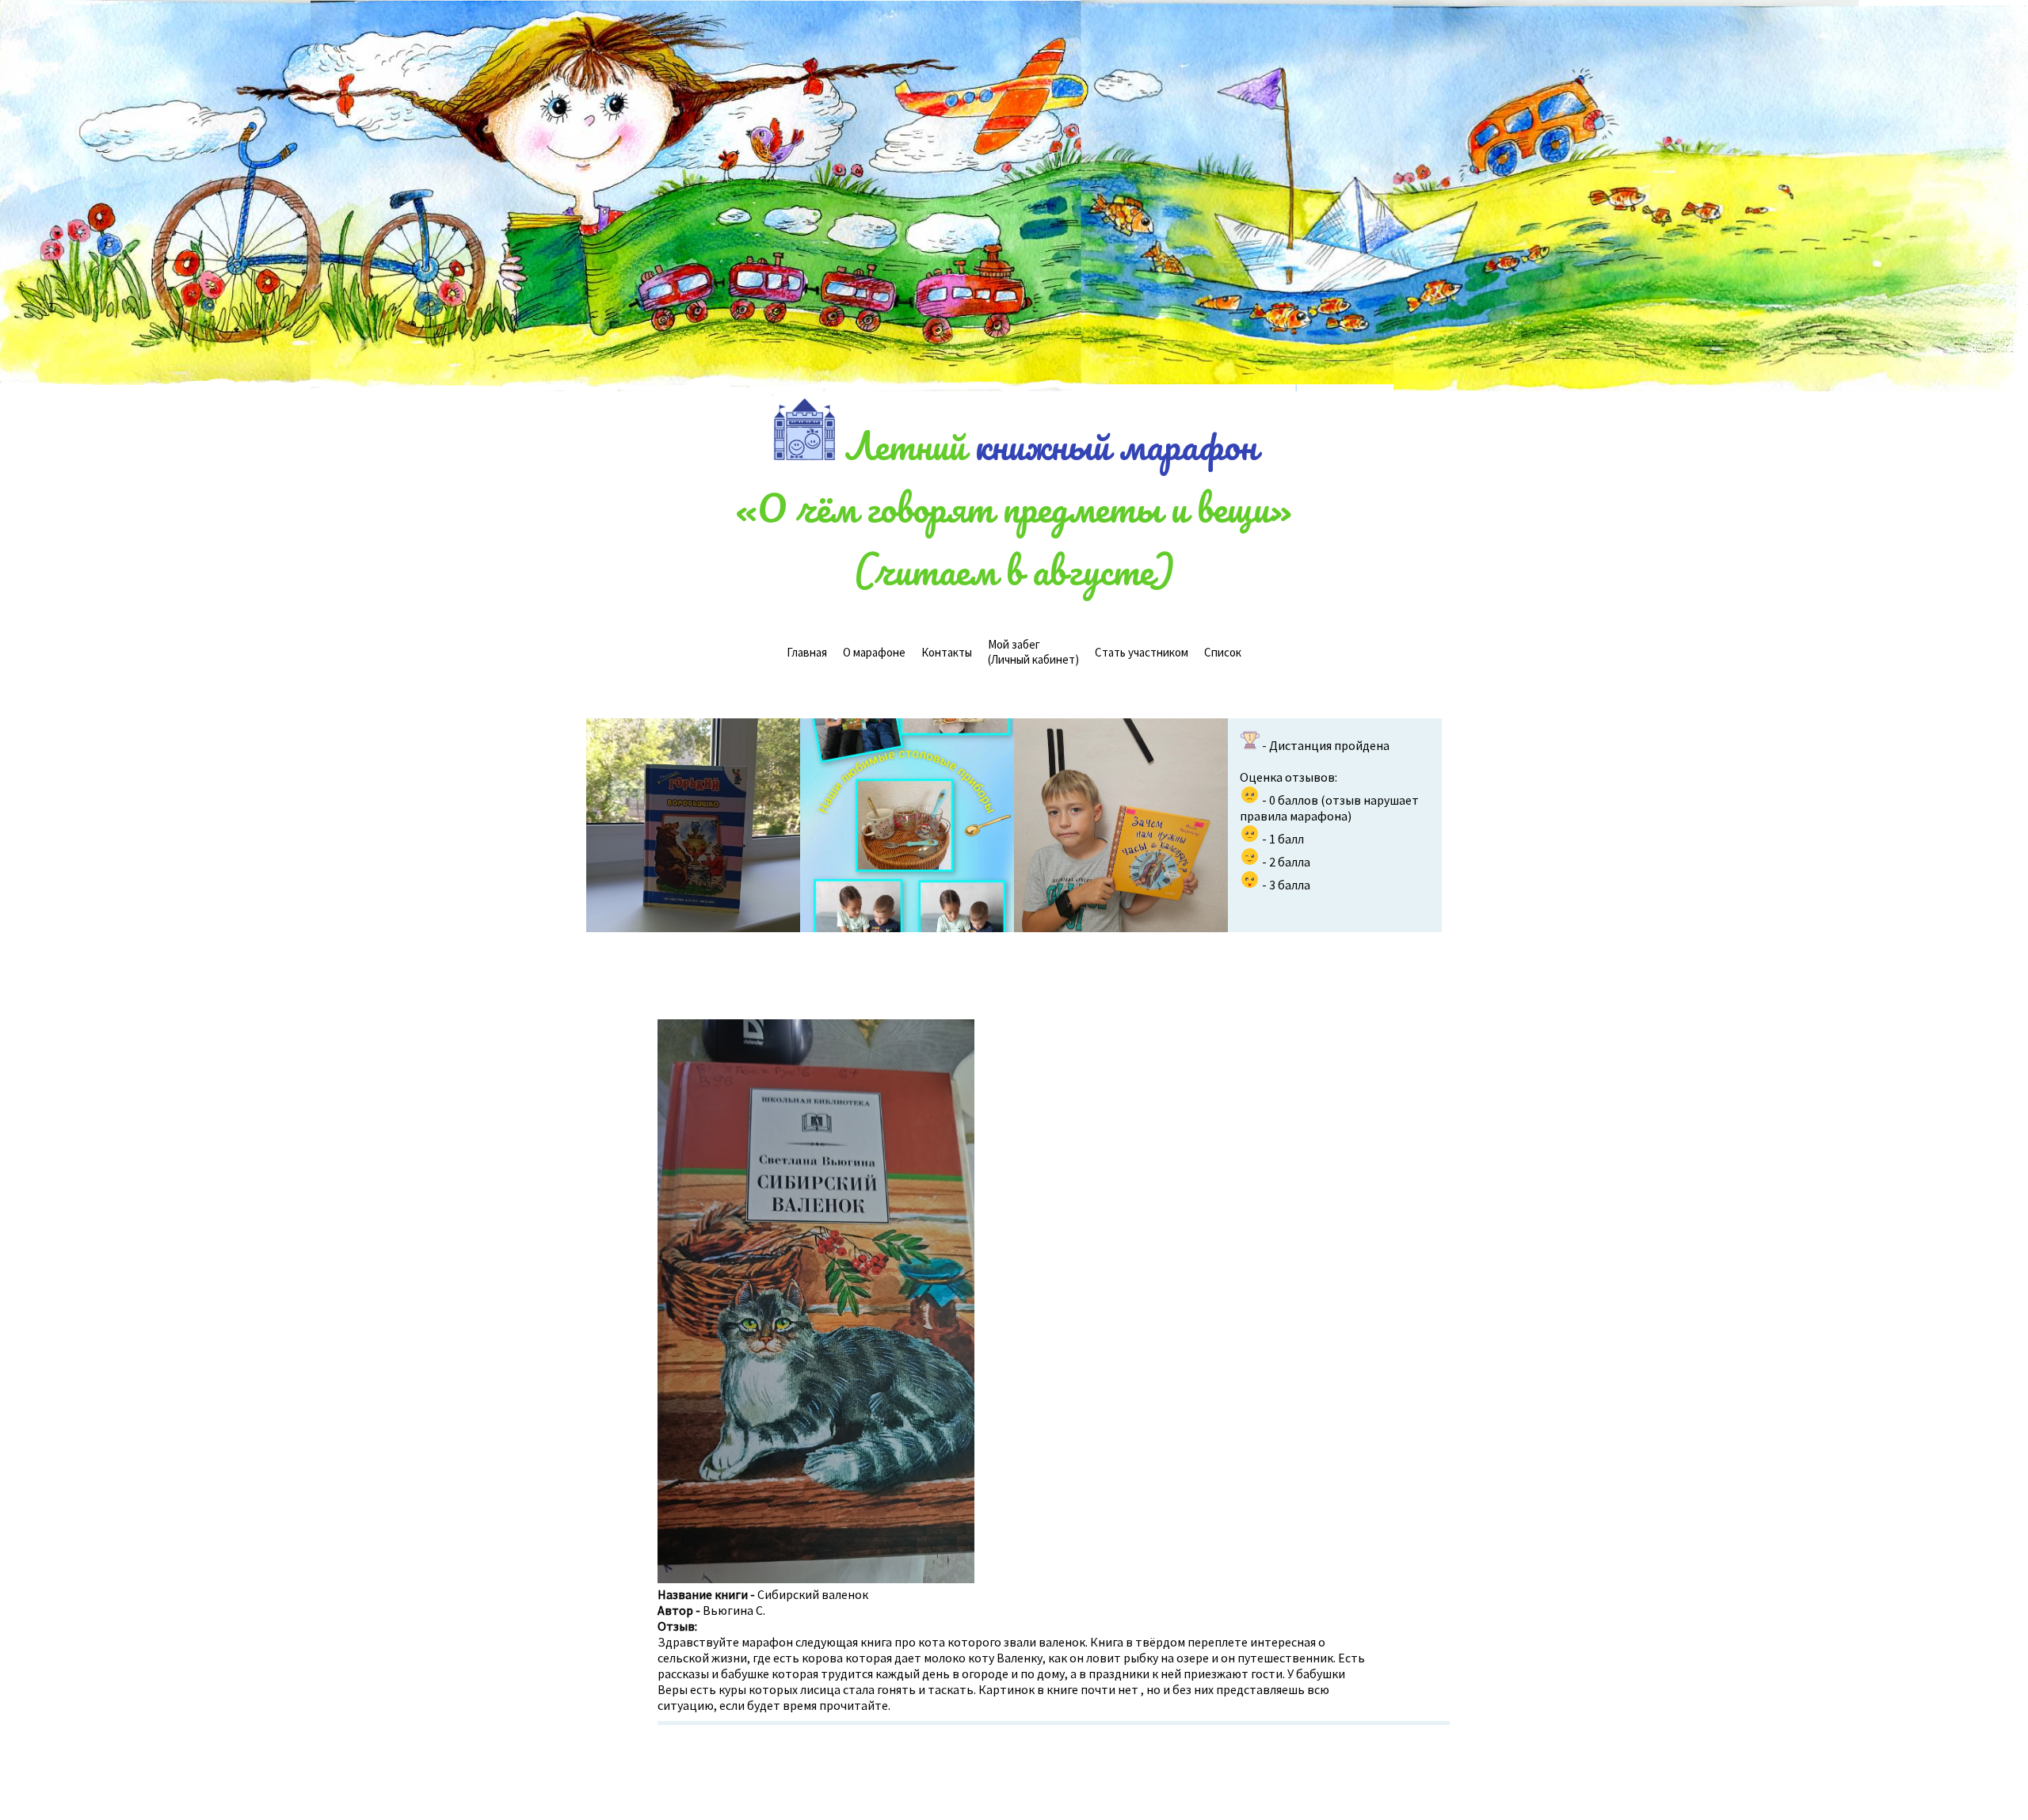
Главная (807, 652)
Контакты (947, 652)
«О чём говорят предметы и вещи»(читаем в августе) (1014, 539)
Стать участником (1142, 652)
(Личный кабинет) (1033, 652)
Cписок (1223, 652)
